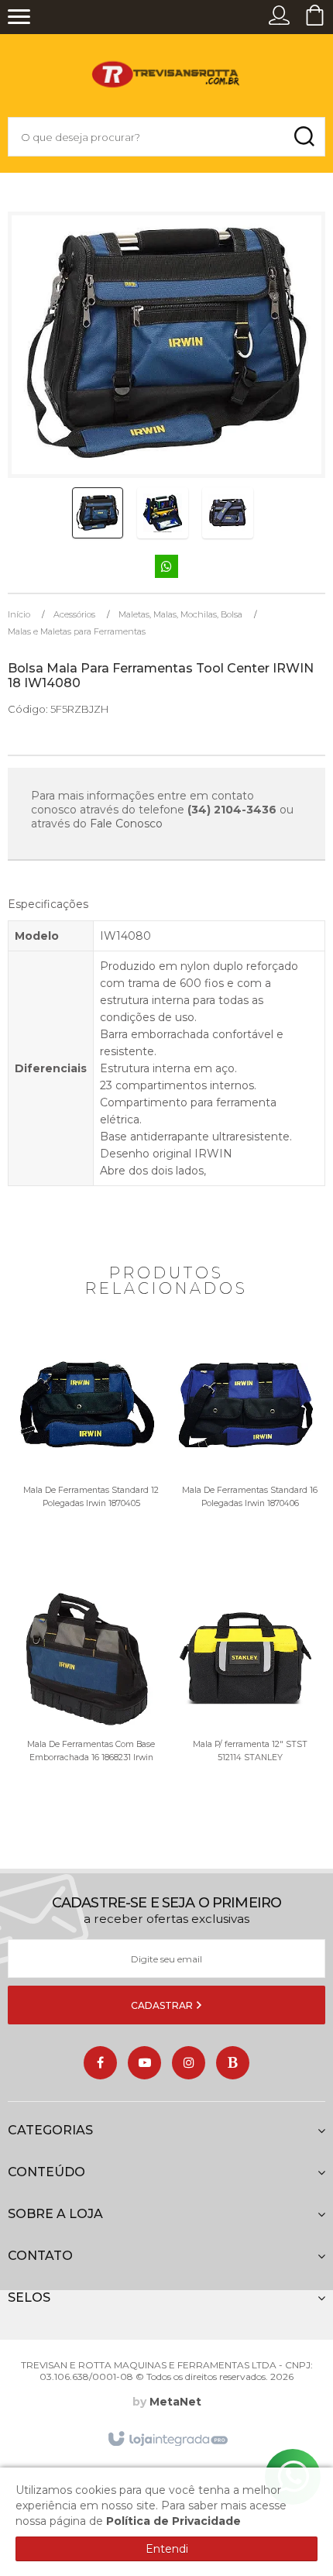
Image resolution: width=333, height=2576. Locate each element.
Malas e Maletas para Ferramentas (77, 631)
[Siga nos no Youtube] (144, 2063)
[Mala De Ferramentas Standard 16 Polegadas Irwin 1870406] (246, 1457)
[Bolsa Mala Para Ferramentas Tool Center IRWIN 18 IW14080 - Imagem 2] (163, 513)
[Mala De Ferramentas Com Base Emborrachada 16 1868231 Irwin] (87, 1711)
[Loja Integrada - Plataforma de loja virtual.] (167, 2440)
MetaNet (175, 2402)
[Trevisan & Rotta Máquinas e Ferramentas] (166, 79)
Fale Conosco (126, 824)
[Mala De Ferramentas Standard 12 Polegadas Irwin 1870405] (87, 1457)
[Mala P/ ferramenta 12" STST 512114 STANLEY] (246, 1711)
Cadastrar (163, 2005)
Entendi (167, 2549)
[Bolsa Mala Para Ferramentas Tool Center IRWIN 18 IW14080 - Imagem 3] (228, 513)
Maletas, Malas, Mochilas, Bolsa (180, 614)
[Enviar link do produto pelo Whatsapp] (166, 567)
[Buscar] (304, 137)
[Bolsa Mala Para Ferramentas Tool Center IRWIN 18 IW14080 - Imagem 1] (98, 513)
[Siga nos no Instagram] (189, 2063)
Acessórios (74, 614)
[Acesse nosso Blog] (233, 2063)
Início (19, 614)
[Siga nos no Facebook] (100, 2063)
